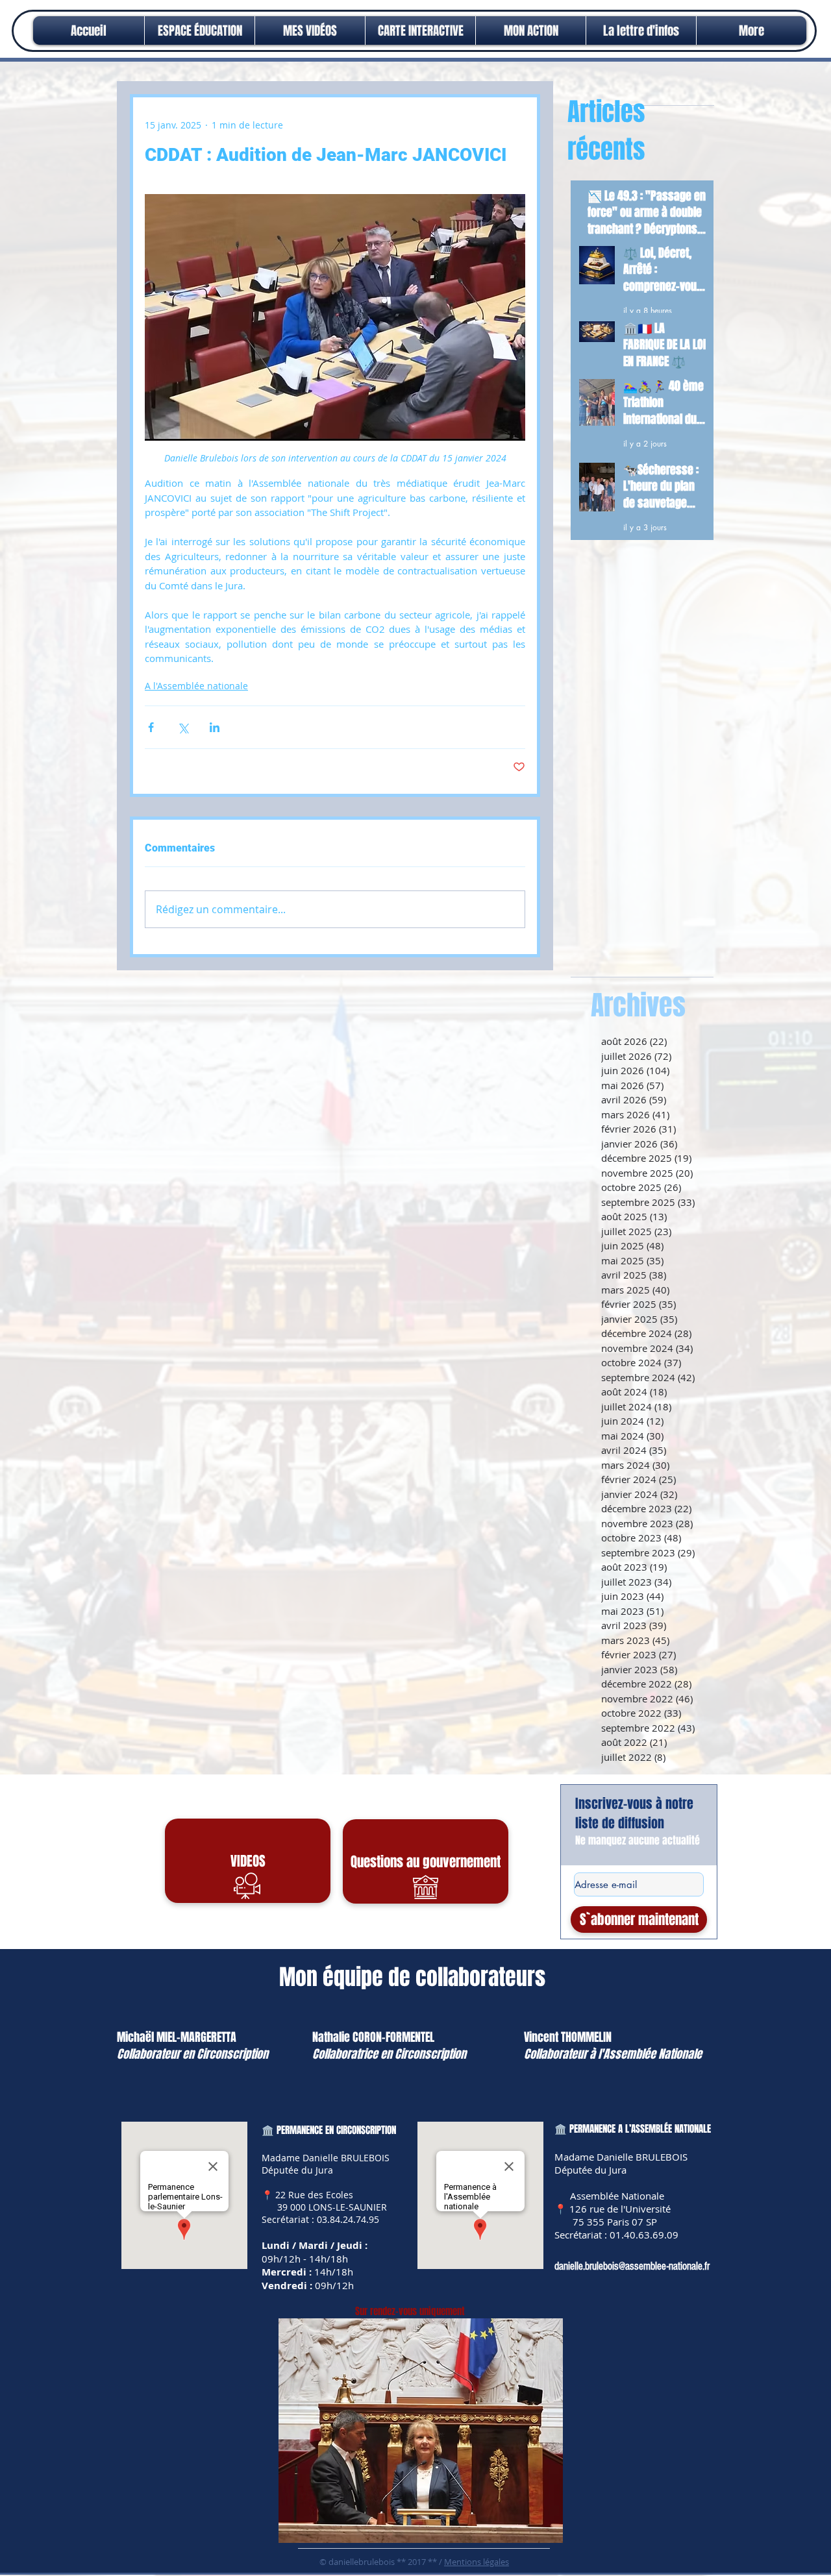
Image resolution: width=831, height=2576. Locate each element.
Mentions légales (477, 2562)
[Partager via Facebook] (151, 727)
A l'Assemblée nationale (196, 686)
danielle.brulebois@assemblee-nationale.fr (632, 2266)
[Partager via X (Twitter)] (183, 727)
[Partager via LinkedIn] (215, 727)
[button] (531, 31)
